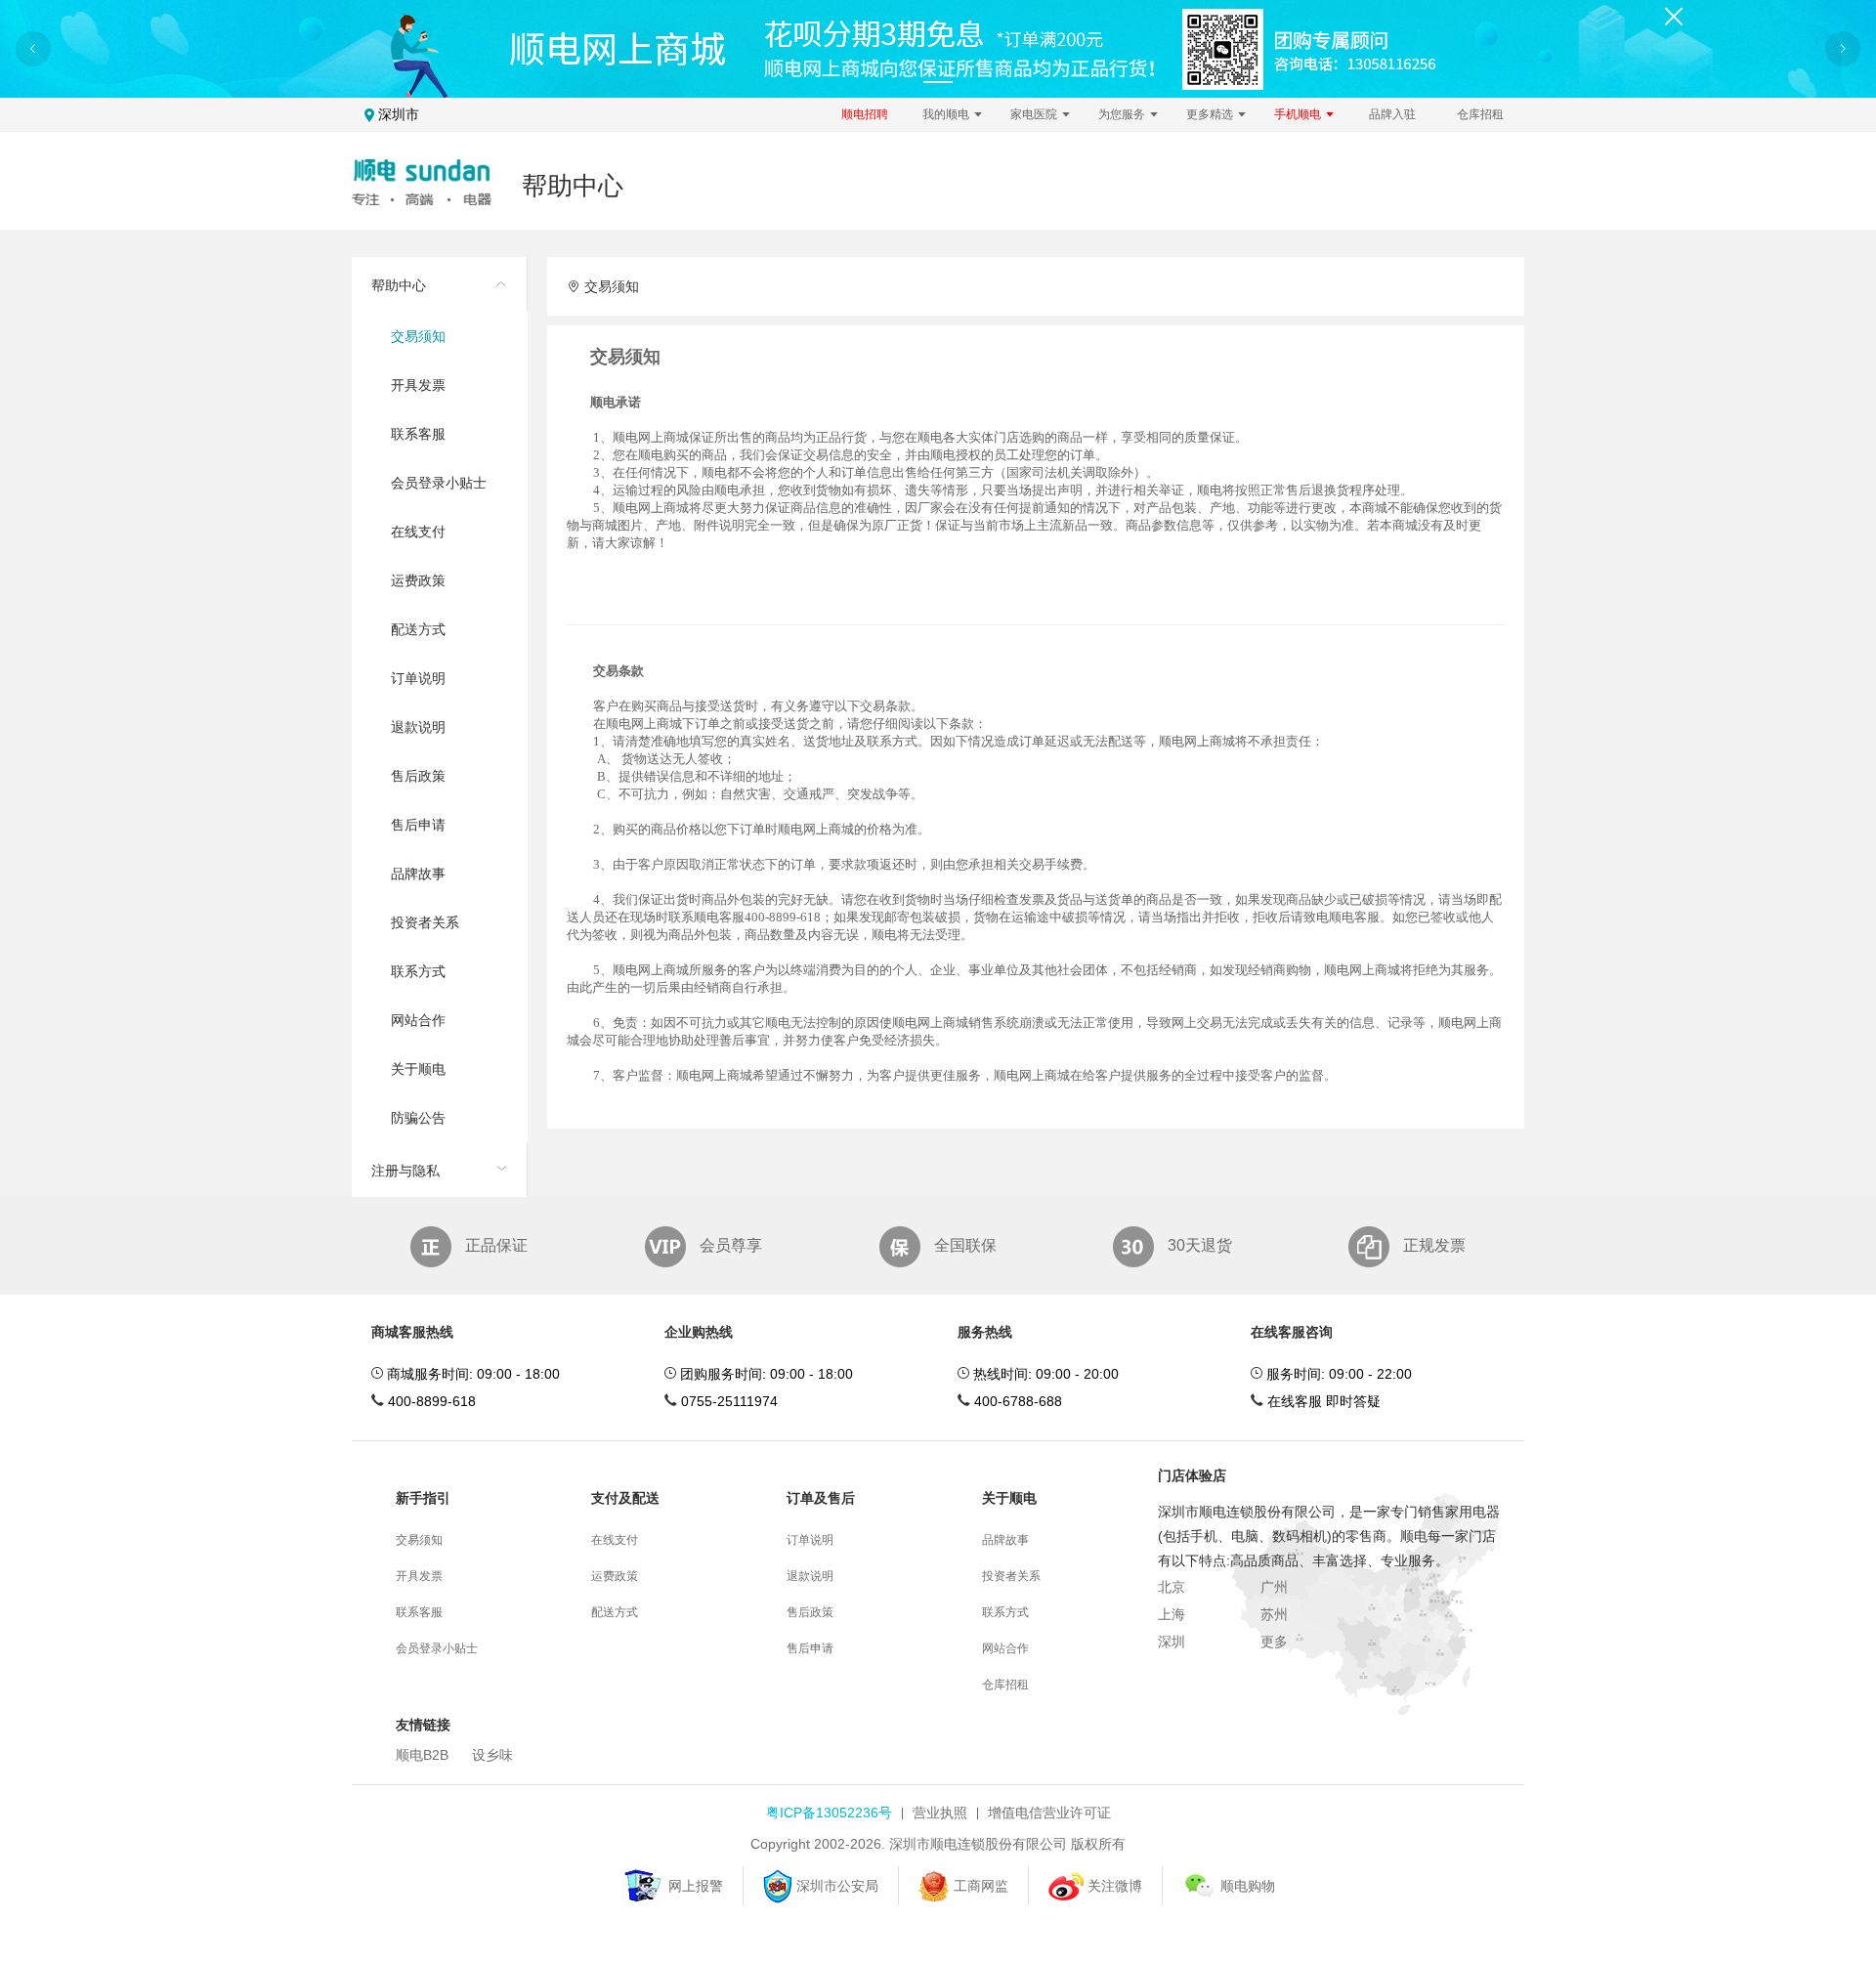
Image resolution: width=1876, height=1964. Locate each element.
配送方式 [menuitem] (418, 629)
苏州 (1274, 1614)
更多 (1274, 1642)
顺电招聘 (865, 114)
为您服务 (1123, 114)
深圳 (1172, 1642)
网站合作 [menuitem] (418, 1020)
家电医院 (1035, 114)
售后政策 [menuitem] (418, 776)
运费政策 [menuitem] (418, 580)
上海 (1172, 1614)
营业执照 (940, 1813)
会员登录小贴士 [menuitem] (439, 483)
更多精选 (1211, 114)
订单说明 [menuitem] (418, 678)
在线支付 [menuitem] (418, 532)
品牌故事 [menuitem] (418, 874)
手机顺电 (1299, 114)
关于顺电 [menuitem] (418, 1069)
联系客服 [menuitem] (418, 434)
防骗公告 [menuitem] (418, 1118)
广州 (1274, 1587)
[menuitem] (439, 700)
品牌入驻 (1392, 114)
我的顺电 (947, 114)
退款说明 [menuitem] (418, 727)
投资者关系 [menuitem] (425, 922)
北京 (1172, 1587)
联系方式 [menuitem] (418, 971)
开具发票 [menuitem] (418, 385)
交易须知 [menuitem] (418, 336)
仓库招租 (1480, 114)
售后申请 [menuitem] (418, 825)
